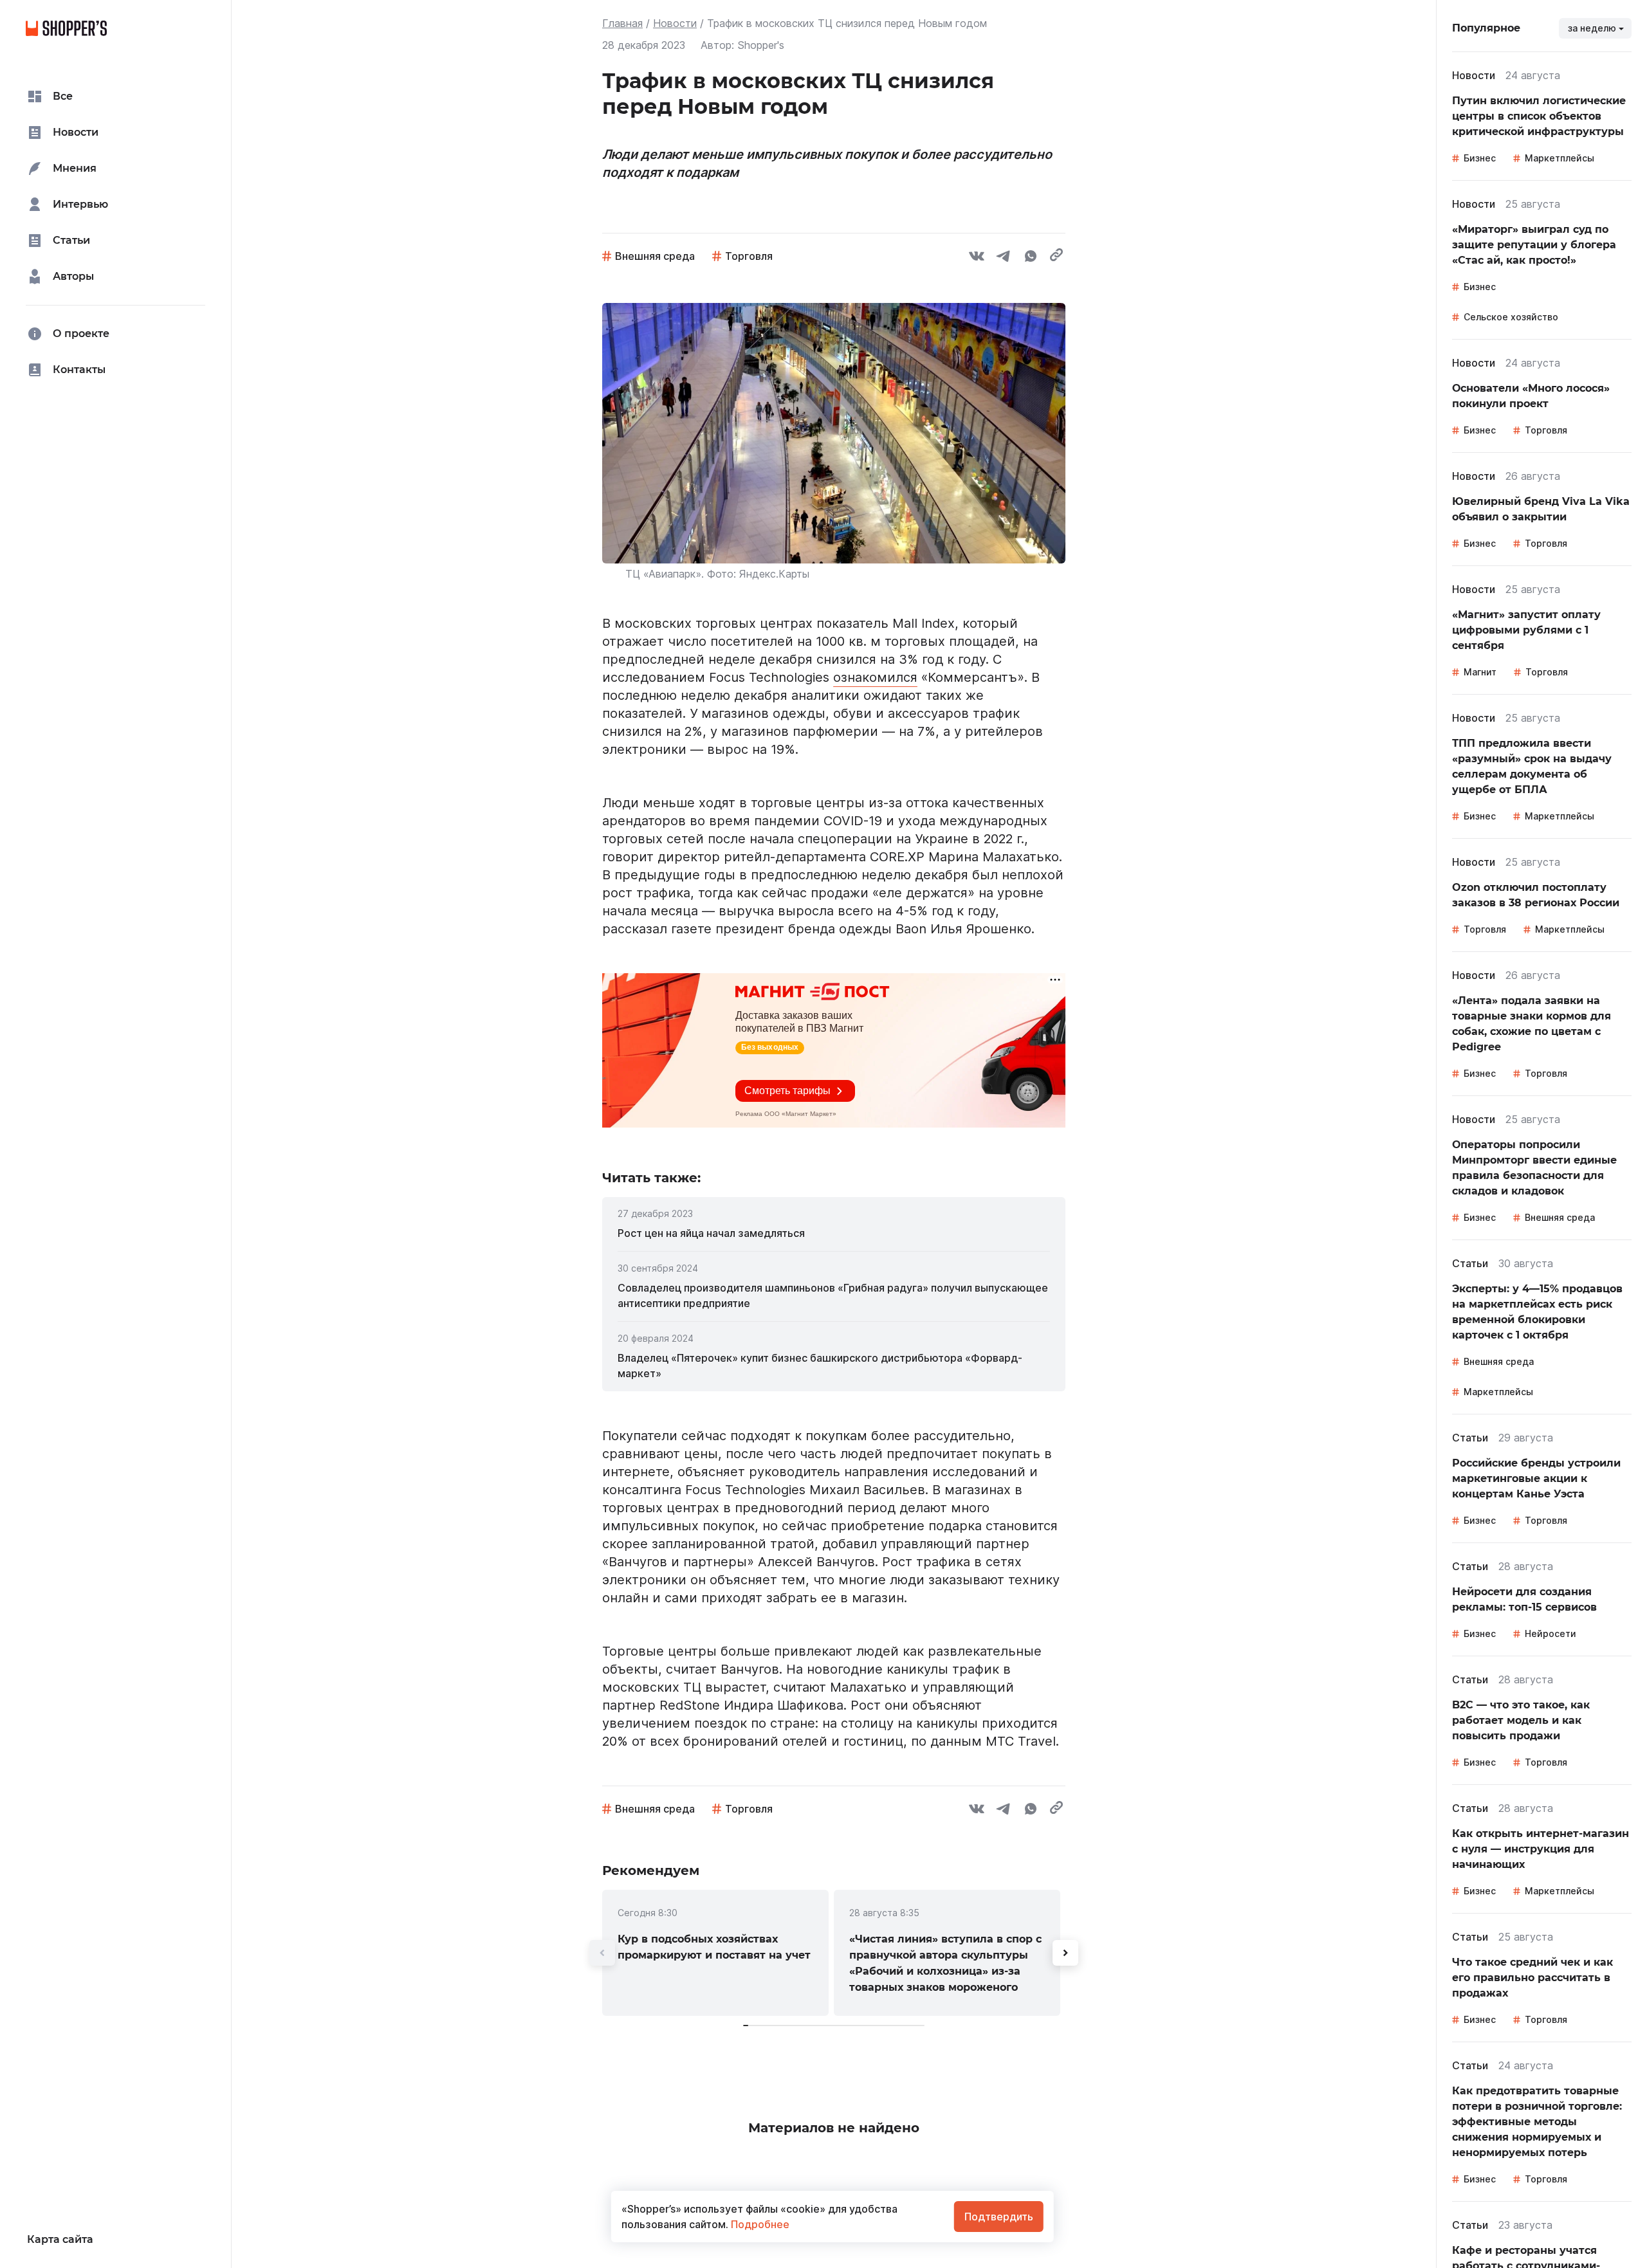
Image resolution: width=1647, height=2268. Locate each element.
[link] (834, 1233)
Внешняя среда (655, 256)
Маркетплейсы (1560, 158)
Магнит (1480, 672)
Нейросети (1550, 1633)
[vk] (977, 258)
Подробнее (759, 2224)
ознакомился (875, 677)
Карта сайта (60, 2239)
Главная (622, 23)
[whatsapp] (1031, 258)
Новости (675, 23)
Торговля (749, 256)
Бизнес (1480, 158)
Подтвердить (999, 2217)
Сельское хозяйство (1511, 317)
